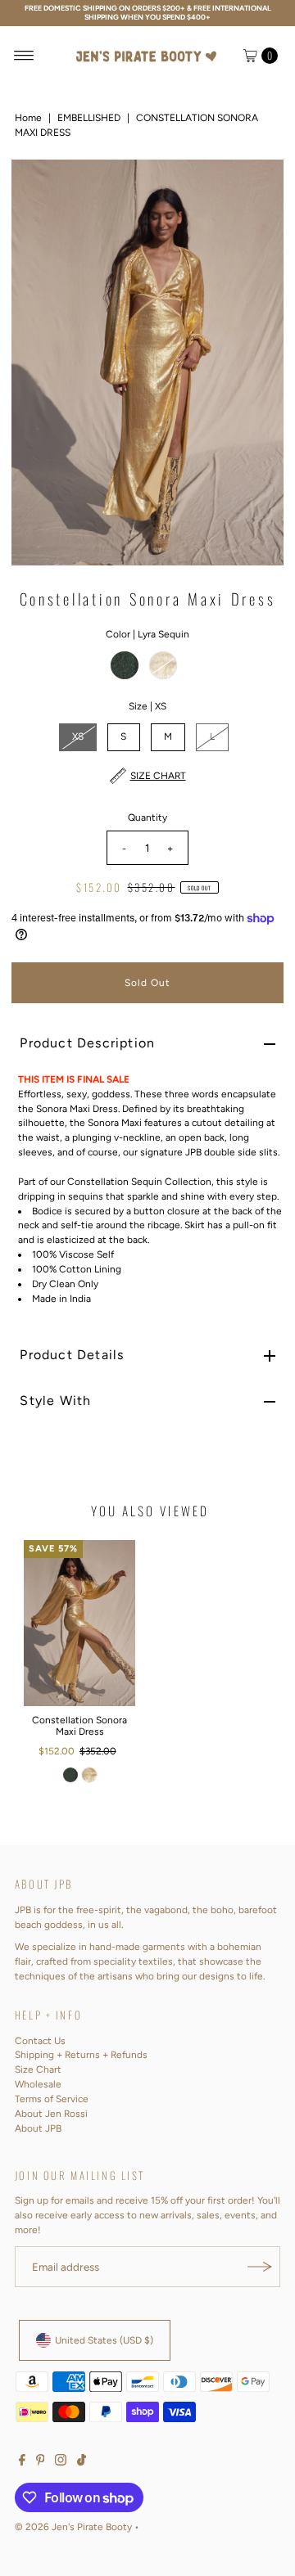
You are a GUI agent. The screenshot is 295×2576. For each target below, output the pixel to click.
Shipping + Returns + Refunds (81, 2055)
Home (28, 118)
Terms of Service (52, 2099)
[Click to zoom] (257, 186)
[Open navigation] (24, 56)
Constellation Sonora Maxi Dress (79, 1726)
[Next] (257, 363)
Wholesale (38, 2084)
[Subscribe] (260, 2267)
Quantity (147, 817)
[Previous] (38, 363)
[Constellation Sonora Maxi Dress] (79, 1623)
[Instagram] (61, 2462)
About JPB (38, 2128)
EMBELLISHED (89, 118)
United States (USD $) (104, 2340)
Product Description (87, 1043)
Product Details (72, 1355)
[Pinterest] (41, 2462)
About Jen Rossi (51, 2114)
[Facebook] (22, 2462)
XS (78, 736)
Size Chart (38, 2069)
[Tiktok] (82, 2462)
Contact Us (40, 2041)
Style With (55, 1401)
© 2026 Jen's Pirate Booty (73, 2527)
